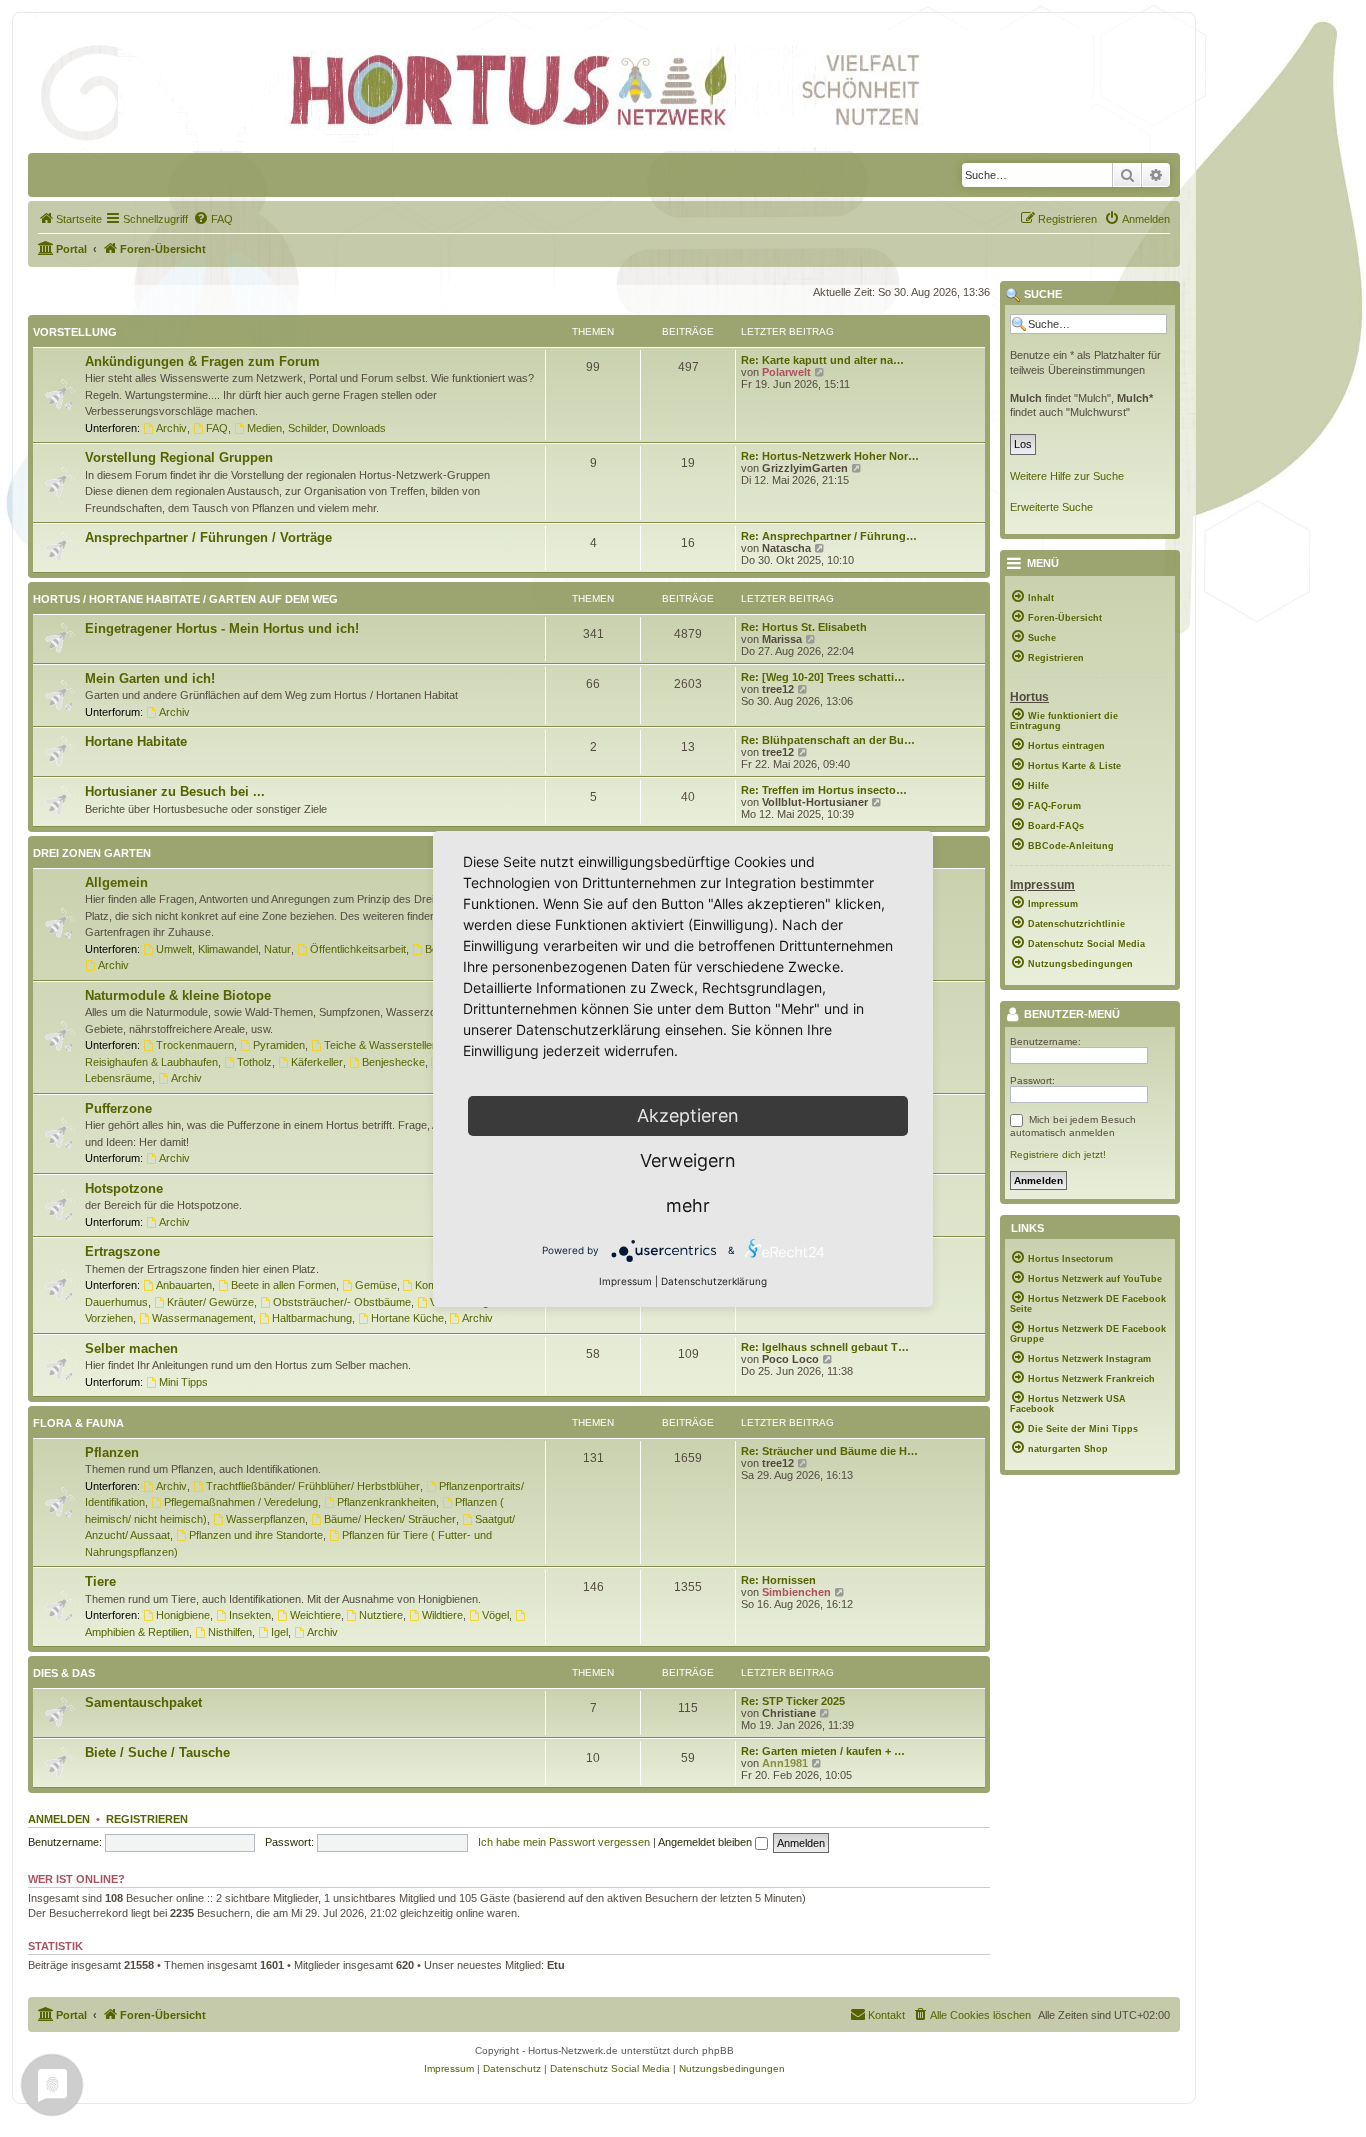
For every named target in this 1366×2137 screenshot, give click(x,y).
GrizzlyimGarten (805, 468)
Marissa (782, 639)
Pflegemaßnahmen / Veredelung (241, 1502)
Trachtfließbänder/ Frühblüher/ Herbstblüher (313, 1486)
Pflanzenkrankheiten (386, 1502)
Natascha (786, 548)
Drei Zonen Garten (92, 853)
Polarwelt (786, 372)
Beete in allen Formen (283, 1285)
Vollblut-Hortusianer (815, 802)
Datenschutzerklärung (714, 1281)
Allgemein (116, 882)
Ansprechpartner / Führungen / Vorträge (208, 537)
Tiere (100, 1581)
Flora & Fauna (78, 1423)
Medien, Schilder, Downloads (316, 428)
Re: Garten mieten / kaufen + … (823, 1751)
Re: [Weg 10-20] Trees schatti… (823, 677)
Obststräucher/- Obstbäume (342, 1302)
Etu (556, 1965)
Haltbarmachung (312, 1318)
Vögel (495, 1615)
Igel (279, 1632)
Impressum (625, 1281)
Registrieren (147, 1819)
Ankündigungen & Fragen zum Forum (202, 361)
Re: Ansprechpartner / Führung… (829, 536)
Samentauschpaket (143, 1702)
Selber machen (131, 1348)
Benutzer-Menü (1070, 1015)
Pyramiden (279, 1045)
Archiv (171, 428)
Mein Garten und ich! (150, 678)
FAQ (217, 428)
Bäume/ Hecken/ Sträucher (390, 1519)
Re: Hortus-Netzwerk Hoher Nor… (830, 456)
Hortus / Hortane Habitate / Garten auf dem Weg (185, 599)
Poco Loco (790, 1359)
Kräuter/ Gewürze (210, 1302)
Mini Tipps (183, 1382)
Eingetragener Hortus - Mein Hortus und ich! (222, 628)
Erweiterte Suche (1051, 507)
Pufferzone (118, 1108)
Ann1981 (785, 1763)
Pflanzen (112, 1452)
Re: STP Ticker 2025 (793, 1701)
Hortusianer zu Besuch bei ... (175, 791)
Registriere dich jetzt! (1058, 1154)
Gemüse (376, 1285)
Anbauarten (184, 1285)
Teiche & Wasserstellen (381, 1045)
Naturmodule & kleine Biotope (178, 995)
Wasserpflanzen (265, 1519)
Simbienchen (796, 1592)
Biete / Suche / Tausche (157, 1752)
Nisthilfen (230, 1632)
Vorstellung (75, 332)
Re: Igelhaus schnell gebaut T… (825, 1347)
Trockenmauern (195, 1045)
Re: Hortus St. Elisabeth (804, 627)
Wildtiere (442, 1615)
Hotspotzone (124, 1188)
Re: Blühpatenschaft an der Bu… (828, 740)
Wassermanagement (202, 1318)
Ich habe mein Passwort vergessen (564, 1842)
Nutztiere (381, 1615)
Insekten (250, 1615)
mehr (688, 1205)
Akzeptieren (688, 1115)
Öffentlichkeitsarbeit (358, 949)
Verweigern (688, 1160)
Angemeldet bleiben (706, 1842)
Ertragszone (122, 1251)
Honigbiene (183, 1615)
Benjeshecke (393, 1062)
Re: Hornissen (778, 1580)
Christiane (789, 1713)
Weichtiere (315, 1615)
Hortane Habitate (136, 741)
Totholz (254, 1062)
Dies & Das (64, 1673)
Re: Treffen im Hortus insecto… (824, 790)
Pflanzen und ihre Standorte (256, 1535)
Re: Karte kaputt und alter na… (822, 360)
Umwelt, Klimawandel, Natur (223, 949)
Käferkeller (317, 1062)
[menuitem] (70, 219)
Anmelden (59, 1819)
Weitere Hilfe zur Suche (1067, 476)
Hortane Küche (407, 1318)
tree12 (778, 689)
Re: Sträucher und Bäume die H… (829, 1451)
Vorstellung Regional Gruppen (179, 457)
